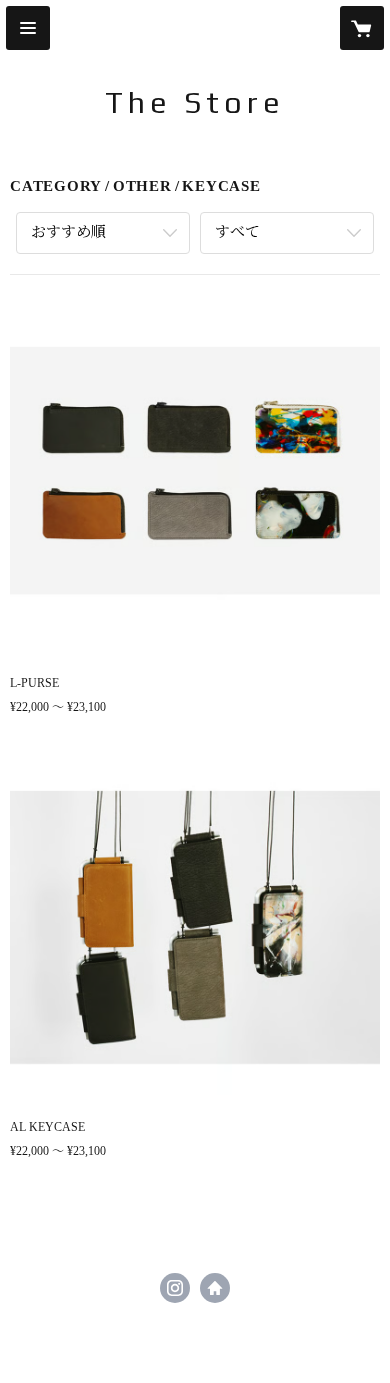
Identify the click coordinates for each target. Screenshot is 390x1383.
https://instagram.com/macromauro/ (175, 1288)
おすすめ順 (68, 232)
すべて (237, 232)
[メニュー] (28, 28)
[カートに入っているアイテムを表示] (362, 28)
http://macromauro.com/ (215, 1288)
